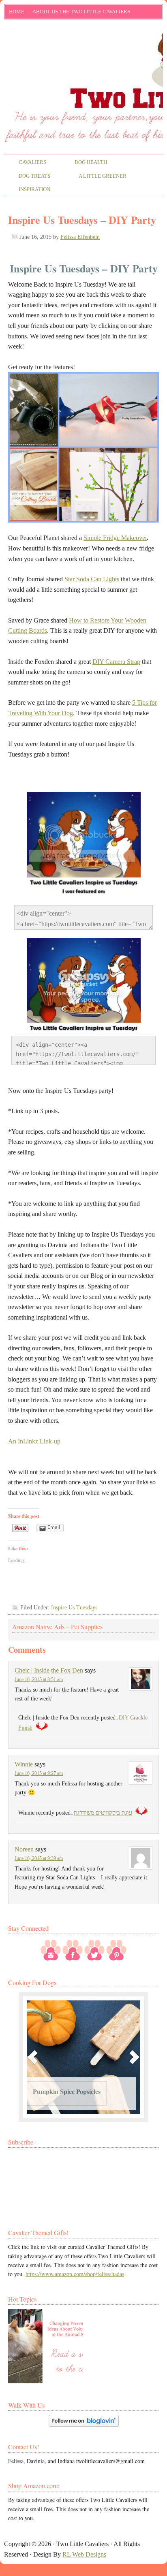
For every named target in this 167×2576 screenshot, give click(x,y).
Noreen (24, 1849)
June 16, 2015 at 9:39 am (39, 1858)
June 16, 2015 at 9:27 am (39, 1773)
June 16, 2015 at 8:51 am (39, 1679)
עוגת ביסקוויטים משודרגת (103, 1813)
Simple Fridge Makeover (115, 538)
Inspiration (27, 190)
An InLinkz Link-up (34, 1441)
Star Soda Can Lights (92, 579)
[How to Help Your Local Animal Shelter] (45, 2346)
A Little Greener (95, 177)
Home (17, 12)
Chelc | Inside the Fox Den (49, 1670)
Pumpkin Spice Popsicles (67, 2091)
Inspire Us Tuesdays (74, 1608)
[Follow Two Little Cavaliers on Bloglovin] (84, 2424)
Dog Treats (27, 177)
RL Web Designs (84, 2554)
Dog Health (84, 163)
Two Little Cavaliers (83, 54)
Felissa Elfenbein (80, 237)
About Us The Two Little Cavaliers (79, 13)
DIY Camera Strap (116, 662)
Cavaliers (25, 163)
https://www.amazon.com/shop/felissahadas (75, 2274)
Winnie (24, 1764)
